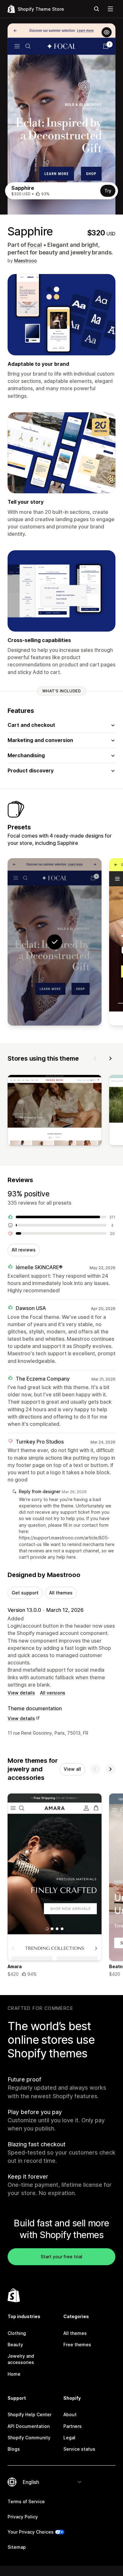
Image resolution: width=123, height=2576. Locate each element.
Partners (73, 2426)
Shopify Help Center (29, 2414)
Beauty (15, 2345)
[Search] (97, 9)
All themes (61, 1593)
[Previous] (95, 1058)
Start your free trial (61, 2257)
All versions (53, 1693)
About (70, 2414)
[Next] (110, 1058)
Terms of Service (26, 2501)
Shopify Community (29, 2438)
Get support (25, 1593)
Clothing (17, 2333)
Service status (79, 2449)
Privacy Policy (23, 2517)
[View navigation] (110, 9)
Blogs (14, 2449)
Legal (69, 2438)
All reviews (24, 1250)
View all (72, 1769)
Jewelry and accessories (21, 2359)
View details (21, 1693)
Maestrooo (26, 261)
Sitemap (17, 2547)
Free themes (77, 2345)
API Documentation (29, 2426)
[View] (55, 1111)
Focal (35, 245)
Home (14, 2374)
